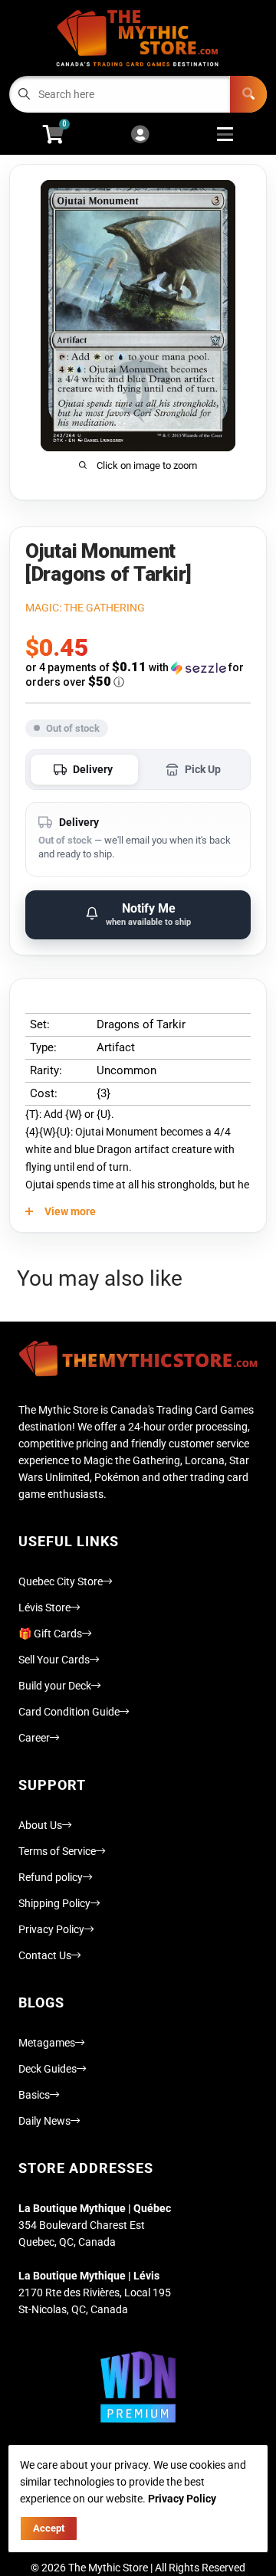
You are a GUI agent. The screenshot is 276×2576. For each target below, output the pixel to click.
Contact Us (45, 1955)
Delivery (93, 769)
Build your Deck (55, 1686)
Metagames (47, 2043)
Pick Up (203, 769)
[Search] (248, 94)
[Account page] (140, 135)
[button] (138, 675)
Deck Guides (48, 2069)
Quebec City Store (61, 1581)
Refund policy (51, 1877)
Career (34, 1738)
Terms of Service (57, 1851)
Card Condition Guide (69, 1712)
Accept (49, 2528)
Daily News (44, 2121)
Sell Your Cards (54, 1660)
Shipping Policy (54, 1903)
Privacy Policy (51, 1929)
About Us (40, 1825)
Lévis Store (44, 1608)
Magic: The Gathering (85, 608)
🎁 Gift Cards (50, 1634)
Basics (34, 2095)
